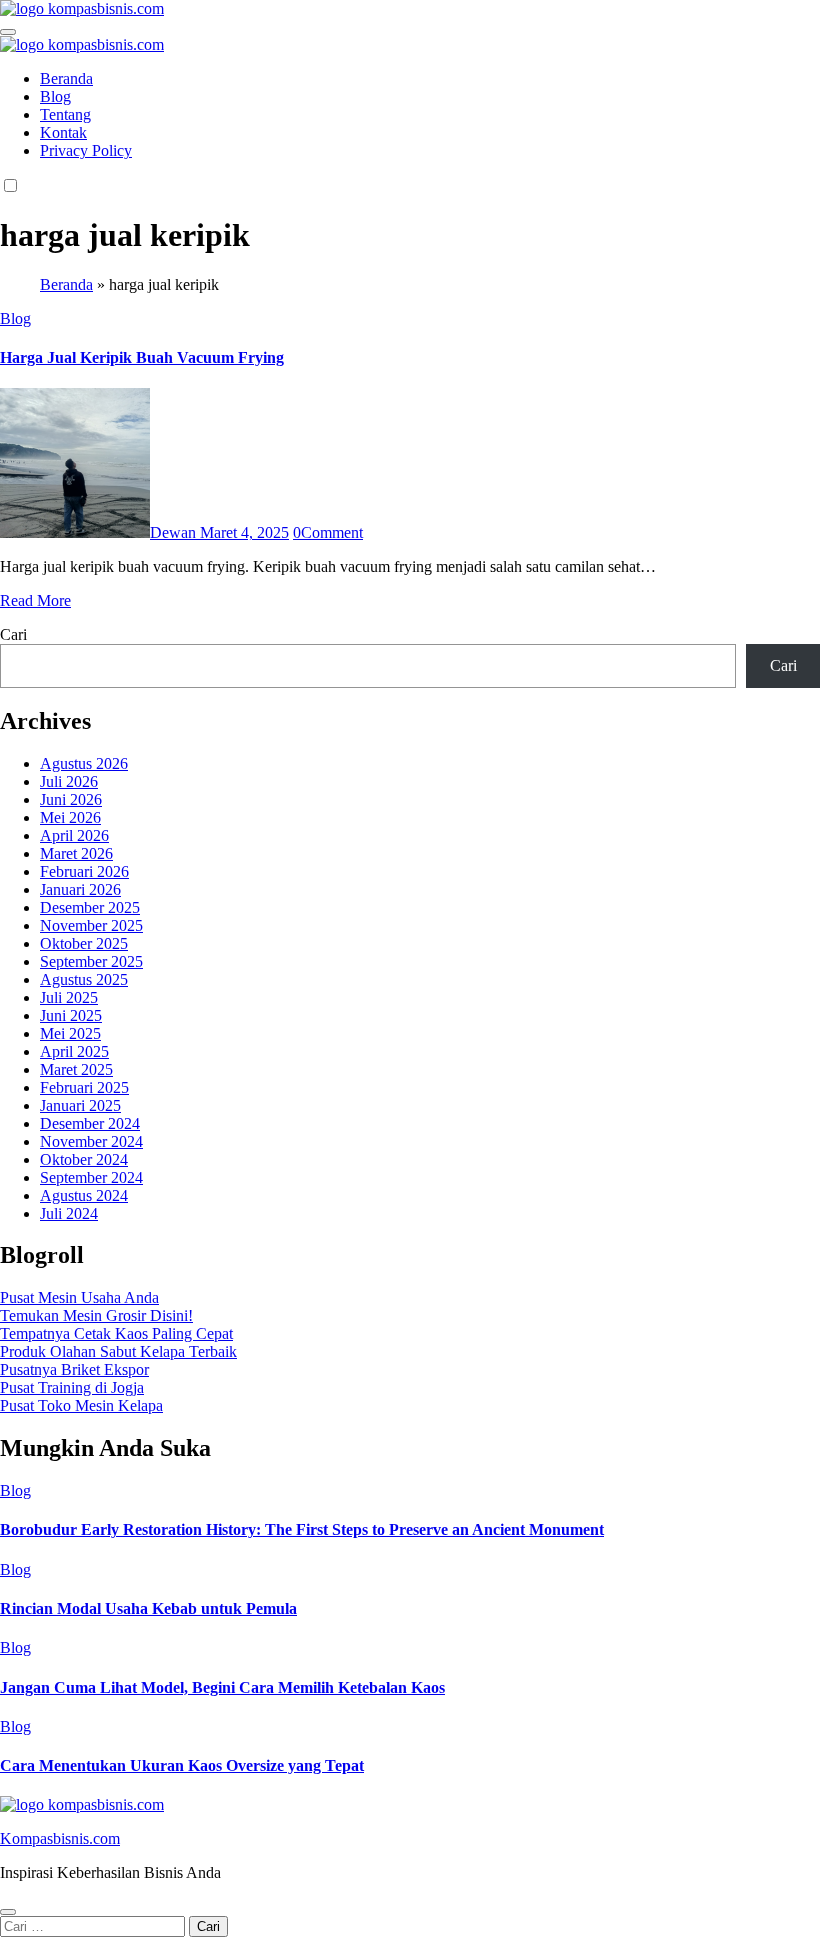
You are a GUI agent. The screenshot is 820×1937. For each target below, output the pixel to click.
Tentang (65, 114)
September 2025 (91, 961)
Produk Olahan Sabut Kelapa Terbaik (118, 1351)
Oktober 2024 (84, 1159)
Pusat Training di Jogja (72, 1387)
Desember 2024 (90, 1123)
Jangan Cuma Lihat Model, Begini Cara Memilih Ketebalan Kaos (222, 1687)
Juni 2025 (71, 1015)
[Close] (8, 1912)
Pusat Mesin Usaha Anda (79, 1297)
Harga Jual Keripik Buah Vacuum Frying (142, 357)
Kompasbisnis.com (60, 1838)
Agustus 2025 (84, 979)
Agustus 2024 (84, 1195)
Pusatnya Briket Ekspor (74, 1369)
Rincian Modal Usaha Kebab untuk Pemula (148, 1608)
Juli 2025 (69, 997)
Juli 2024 (69, 1213)
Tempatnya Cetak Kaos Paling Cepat (116, 1333)
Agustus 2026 (84, 763)
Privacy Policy (86, 150)
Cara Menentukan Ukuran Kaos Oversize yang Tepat (182, 1765)
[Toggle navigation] (8, 32)
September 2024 (91, 1177)
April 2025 (74, 1051)
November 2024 (91, 1141)
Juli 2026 (69, 781)
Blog (55, 96)
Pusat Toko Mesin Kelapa (81, 1405)
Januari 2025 (80, 1105)
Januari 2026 (80, 889)
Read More (35, 600)
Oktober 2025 (84, 943)
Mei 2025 (70, 1033)
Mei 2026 (70, 817)
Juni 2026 (71, 799)
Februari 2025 (84, 1087)
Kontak (63, 132)
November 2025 (91, 925)
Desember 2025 (90, 907)
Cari (13, 634)
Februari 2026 (84, 871)
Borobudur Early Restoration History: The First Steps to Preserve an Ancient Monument (302, 1529)
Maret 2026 (76, 853)
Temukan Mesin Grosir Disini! (96, 1315)
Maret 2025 (76, 1069)
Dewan (175, 532)
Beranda (66, 78)
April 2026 (74, 835)
